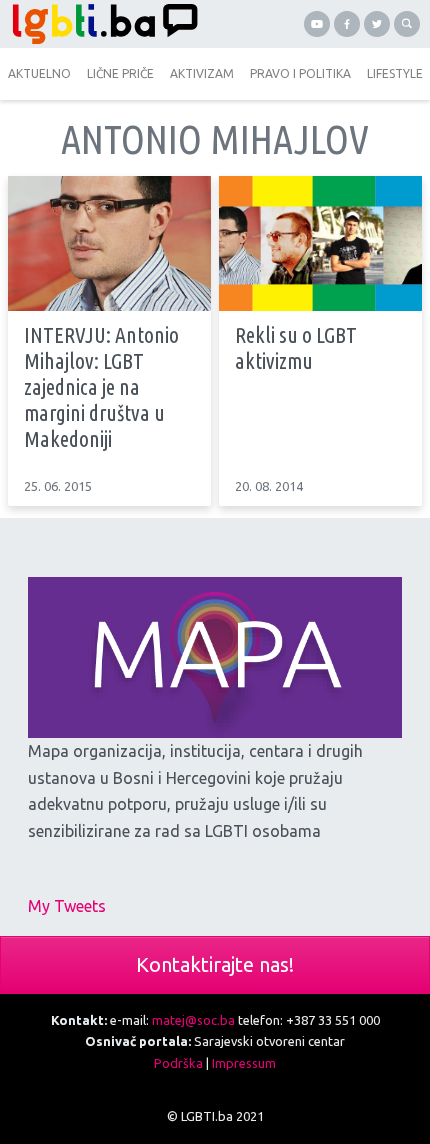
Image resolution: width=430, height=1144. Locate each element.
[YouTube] (317, 24)
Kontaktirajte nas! (215, 964)
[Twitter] (377, 24)
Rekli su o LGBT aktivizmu (296, 348)
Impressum (244, 1063)
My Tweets (67, 906)
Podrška (178, 1063)
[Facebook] (347, 24)
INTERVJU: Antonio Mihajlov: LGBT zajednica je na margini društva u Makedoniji (101, 386)
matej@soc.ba (193, 1020)
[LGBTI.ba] (107, 24)
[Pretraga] (407, 24)
